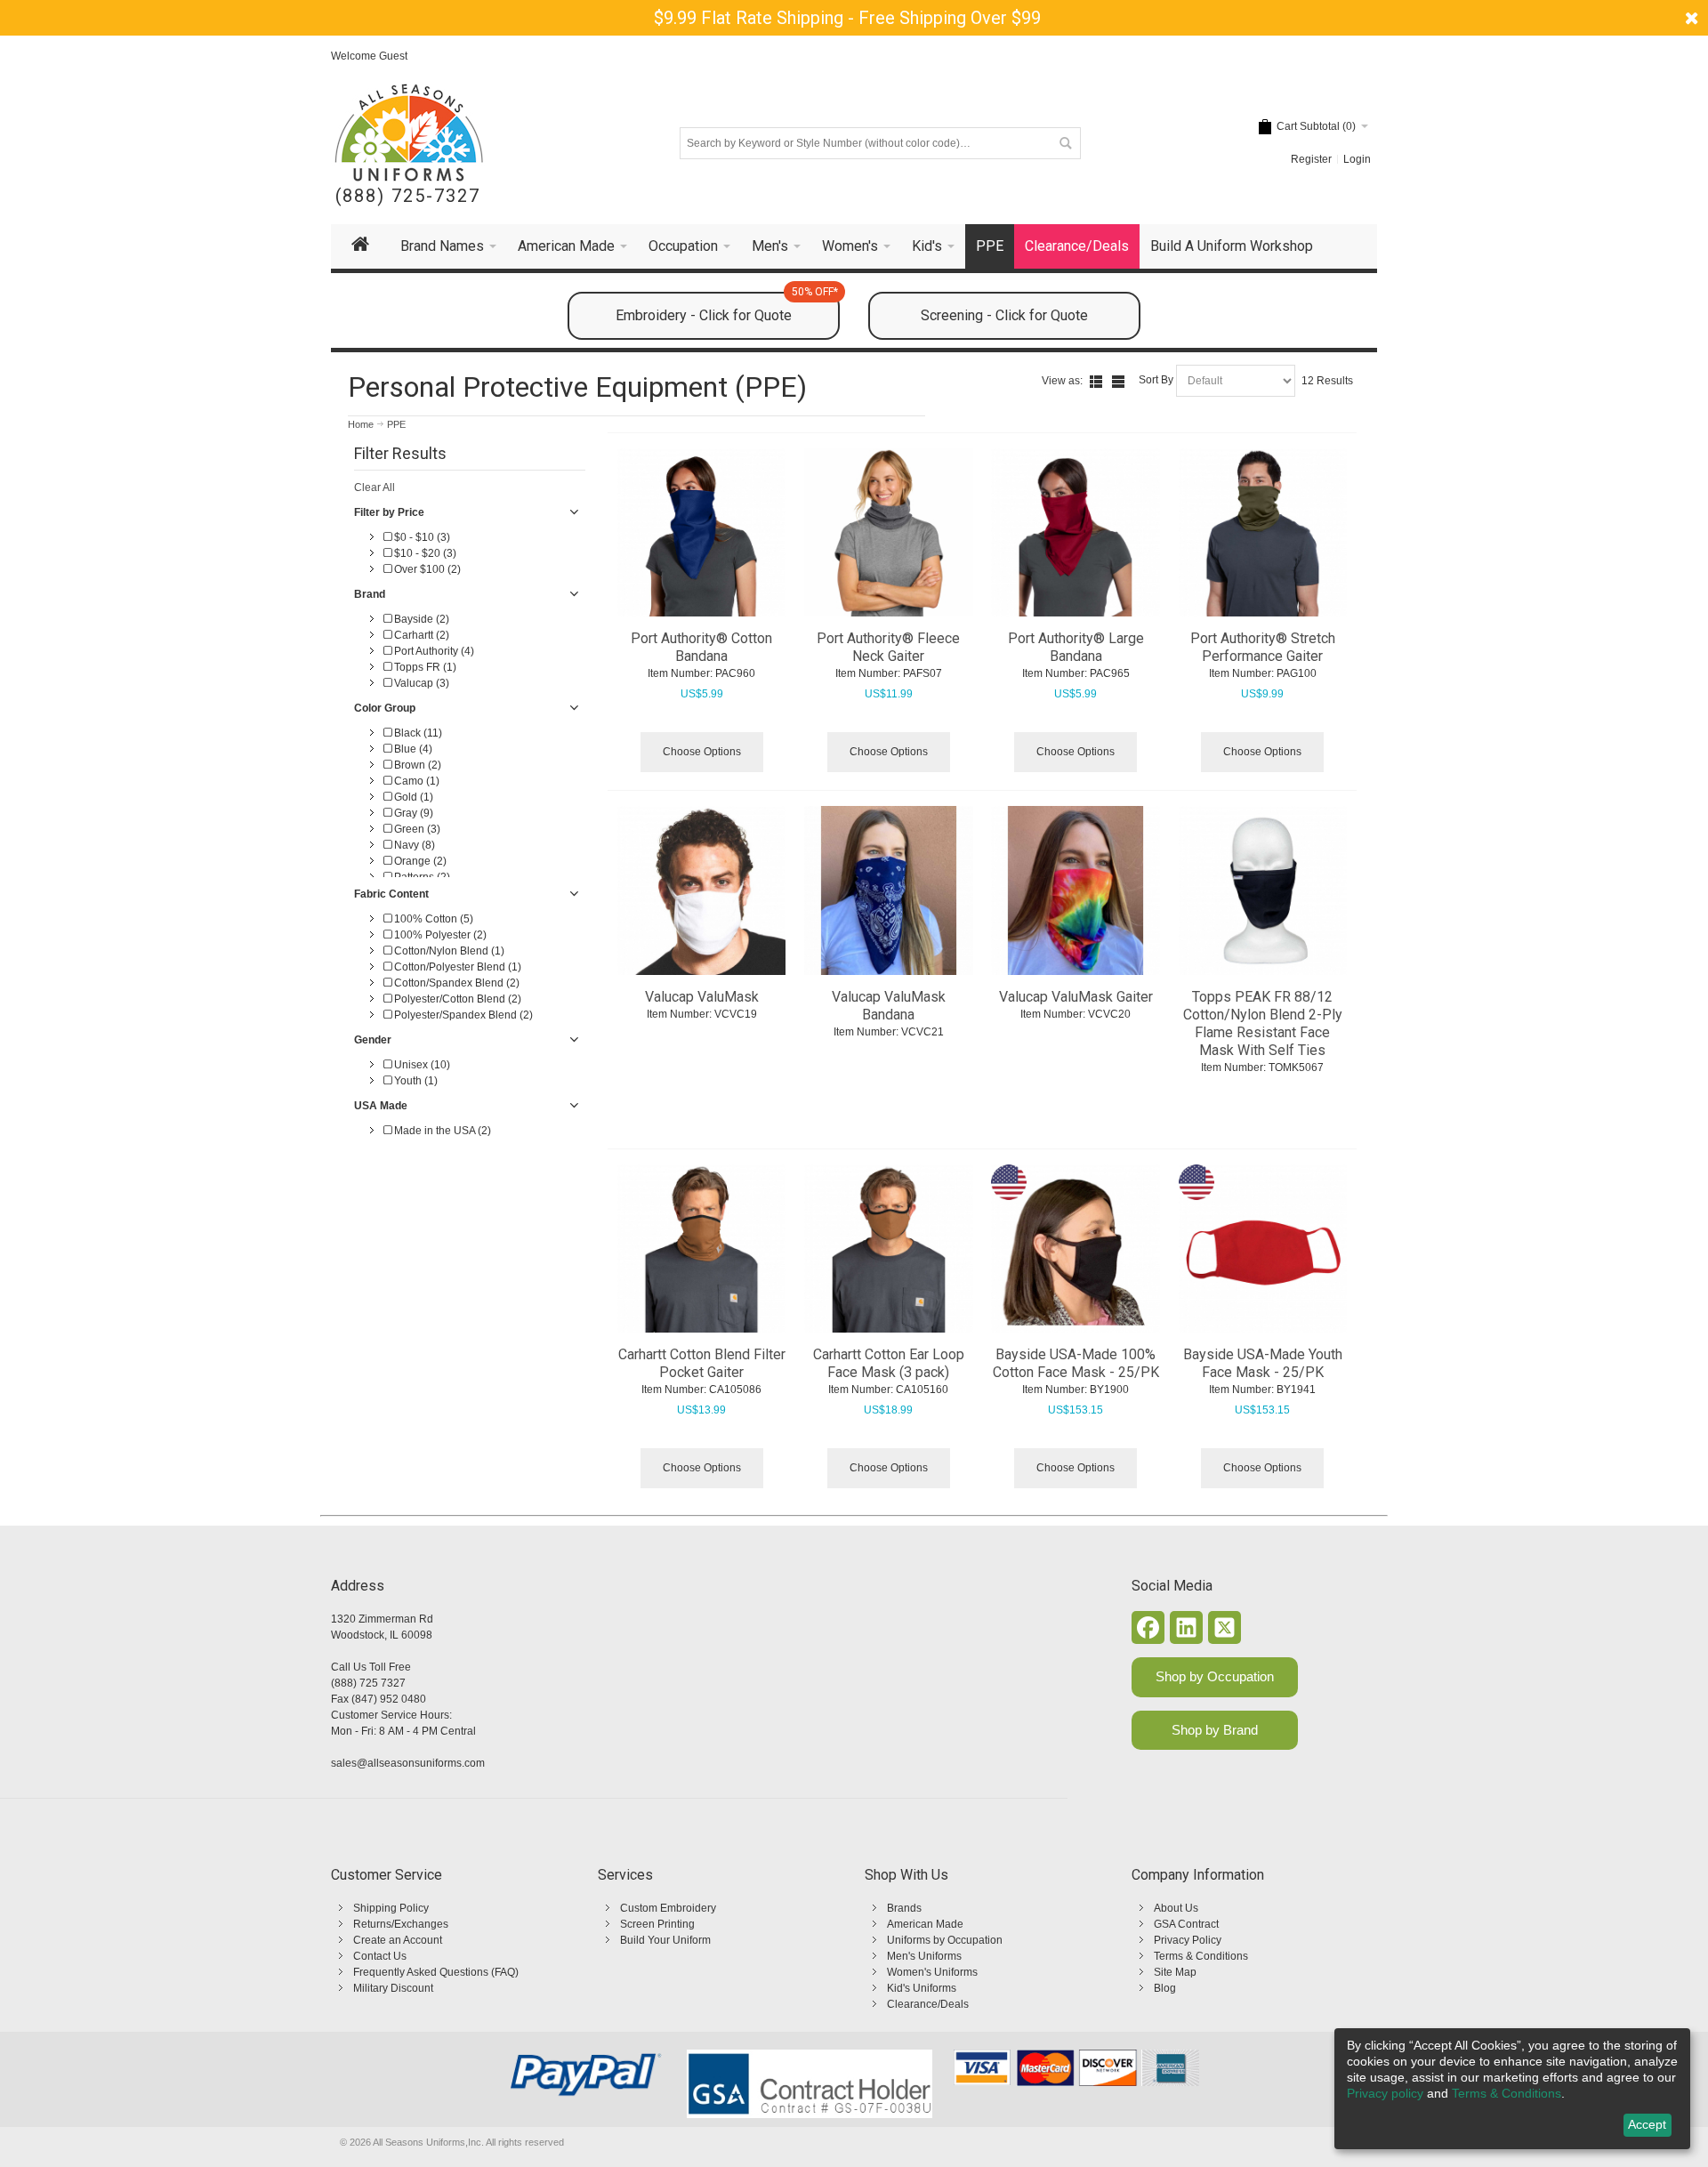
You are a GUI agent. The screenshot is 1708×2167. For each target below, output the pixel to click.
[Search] (1065, 143)
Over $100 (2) (426, 569)
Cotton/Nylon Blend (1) (448, 951)
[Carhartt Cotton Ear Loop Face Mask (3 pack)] (889, 1249)
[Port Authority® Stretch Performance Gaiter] (1263, 533)
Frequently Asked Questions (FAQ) (436, 1972)
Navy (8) (413, 845)
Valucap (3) (420, 683)
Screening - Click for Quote (1004, 315)
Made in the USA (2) (441, 1131)
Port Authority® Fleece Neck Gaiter (888, 647)
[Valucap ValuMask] (702, 890)
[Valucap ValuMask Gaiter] (1076, 890)
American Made (925, 1924)
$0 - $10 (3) (421, 537)
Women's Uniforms (932, 1972)
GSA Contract (1186, 1924)
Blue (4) (412, 749)
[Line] (1118, 382)
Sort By (1156, 380)
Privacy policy (1385, 2093)
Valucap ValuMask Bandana (889, 1006)
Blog (1165, 1988)
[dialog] (1512, 2089)
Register (1311, 159)
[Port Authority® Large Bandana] (1076, 533)
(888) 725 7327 (368, 1683)
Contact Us (380, 1956)
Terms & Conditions (1201, 1956)
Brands (904, 1908)
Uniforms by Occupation (945, 1940)
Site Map (1175, 1972)
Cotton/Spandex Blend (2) (455, 983)
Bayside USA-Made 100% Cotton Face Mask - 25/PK (1076, 1363)
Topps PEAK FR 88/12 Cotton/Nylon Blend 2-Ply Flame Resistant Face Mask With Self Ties (1263, 1023)
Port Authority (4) (433, 651)
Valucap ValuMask (702, 997)
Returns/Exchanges (401, 1924)
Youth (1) (415, 1081)
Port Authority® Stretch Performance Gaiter (1263, 647)
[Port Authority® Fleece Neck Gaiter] (889, 533)
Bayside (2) (420, 619)
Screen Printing (657, 1924)
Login (1357, 159)
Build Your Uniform (665, 1940)
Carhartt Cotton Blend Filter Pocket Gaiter (702, 1363)
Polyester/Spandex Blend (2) (462, 1015)
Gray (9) (412, 813)
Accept (1647, 2124)
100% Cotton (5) (432, 919)
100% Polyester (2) (439, 935)
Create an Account (398, 1940)
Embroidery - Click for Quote (727, 308)
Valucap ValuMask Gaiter (1076, 997)
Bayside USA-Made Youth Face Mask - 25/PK (1263, 1363)
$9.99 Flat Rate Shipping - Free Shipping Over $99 (847, 18)
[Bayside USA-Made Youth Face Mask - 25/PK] (1263, 1249)
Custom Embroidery (668, 1908)
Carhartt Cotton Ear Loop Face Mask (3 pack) (889, 1363)
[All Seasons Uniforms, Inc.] (409, 133)
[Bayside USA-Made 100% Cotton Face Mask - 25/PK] (1076, 1249)
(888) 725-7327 (408, 196)
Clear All (375, 487)
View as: (1062, 381)
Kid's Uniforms (922, 1988)
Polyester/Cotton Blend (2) (456, 999)
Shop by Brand (1215, 1730)
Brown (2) (416, 765)
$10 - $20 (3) (424, 553)
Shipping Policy (391, 1908)
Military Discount (393, 1988)
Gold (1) (412, 797)
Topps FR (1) (424, 667)
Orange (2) (419, 861)
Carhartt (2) (420, 635)
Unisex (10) (421, 1065)
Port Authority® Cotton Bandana (701, 647)
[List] (1096, 382)
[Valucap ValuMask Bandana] (889, 890)
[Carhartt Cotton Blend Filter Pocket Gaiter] (702, 1249)
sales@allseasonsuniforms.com (408, 1763)
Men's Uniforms (924, 1956)
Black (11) (417, 733)
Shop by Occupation (1215, 1676)
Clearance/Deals (928, 2004)
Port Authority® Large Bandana (1076, 647)
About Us (1176, 1908)
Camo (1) (415, 781)
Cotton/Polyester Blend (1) (456, 967)
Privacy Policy (1188, 1940)
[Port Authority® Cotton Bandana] (702, 533)
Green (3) (416, 829)
